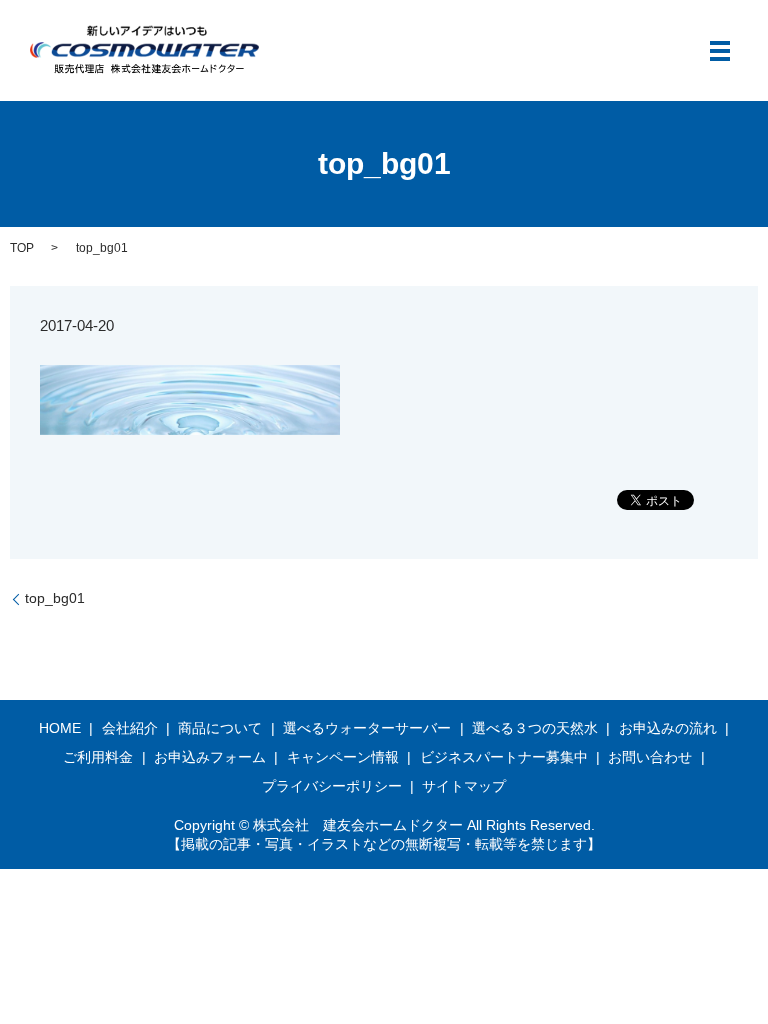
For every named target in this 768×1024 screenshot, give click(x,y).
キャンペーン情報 (343, 757)
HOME (60, 728)
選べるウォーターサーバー (367, 728)
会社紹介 (130, 728)
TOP (22, 248)
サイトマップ (464, 786)
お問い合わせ (650, 757)
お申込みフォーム (210, 757)
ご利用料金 (98, 757)
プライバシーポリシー (332, 786)
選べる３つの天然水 (535, 728)
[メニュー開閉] (720, 51)
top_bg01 (55, 598)
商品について (220, 728)
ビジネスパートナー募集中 (504, 757)
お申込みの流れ (668, 728)
